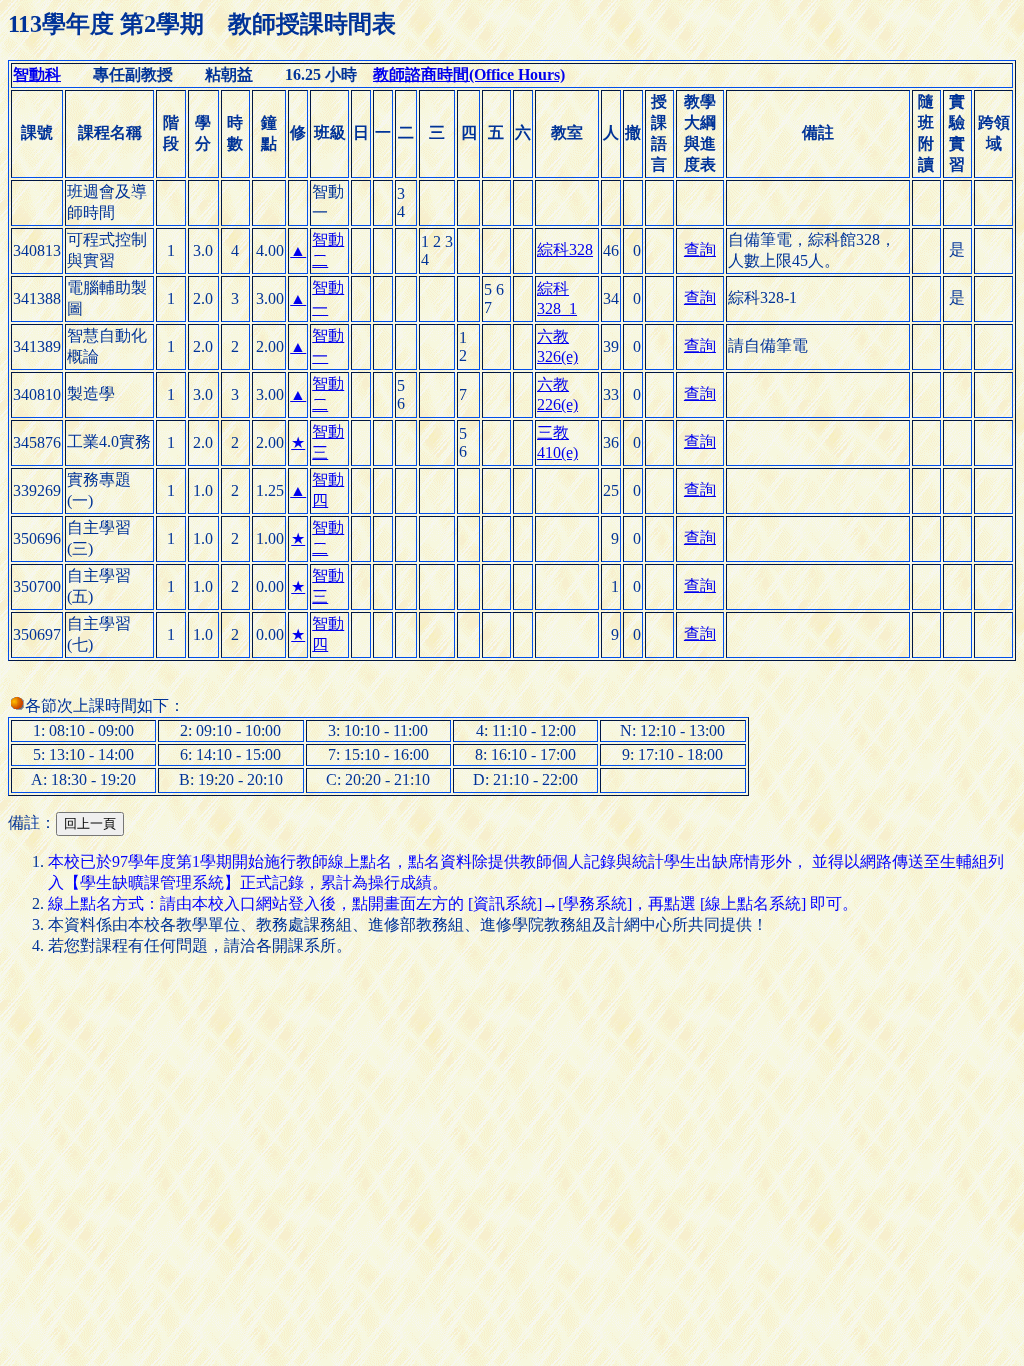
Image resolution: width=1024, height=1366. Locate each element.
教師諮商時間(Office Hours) (469, 74)
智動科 (37, 74)
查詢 (700, 249)
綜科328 (565, 249)
